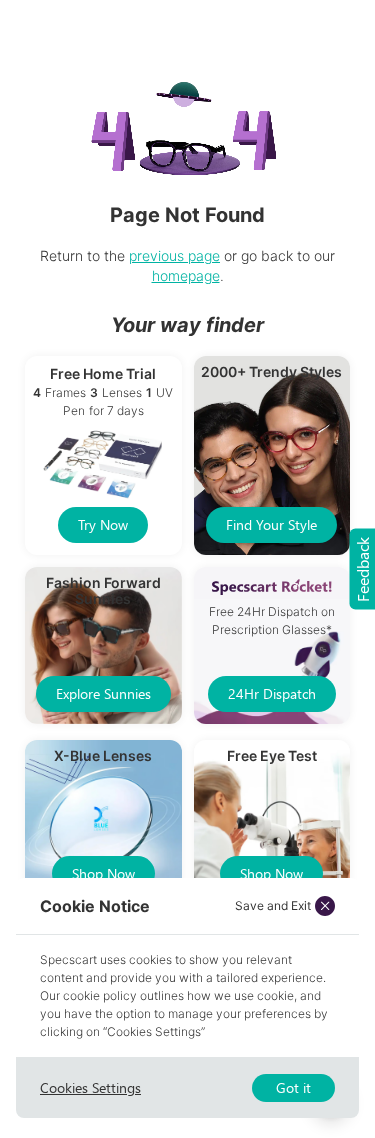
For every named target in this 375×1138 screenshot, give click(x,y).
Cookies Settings (90, 1087)
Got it (293, 1087)
